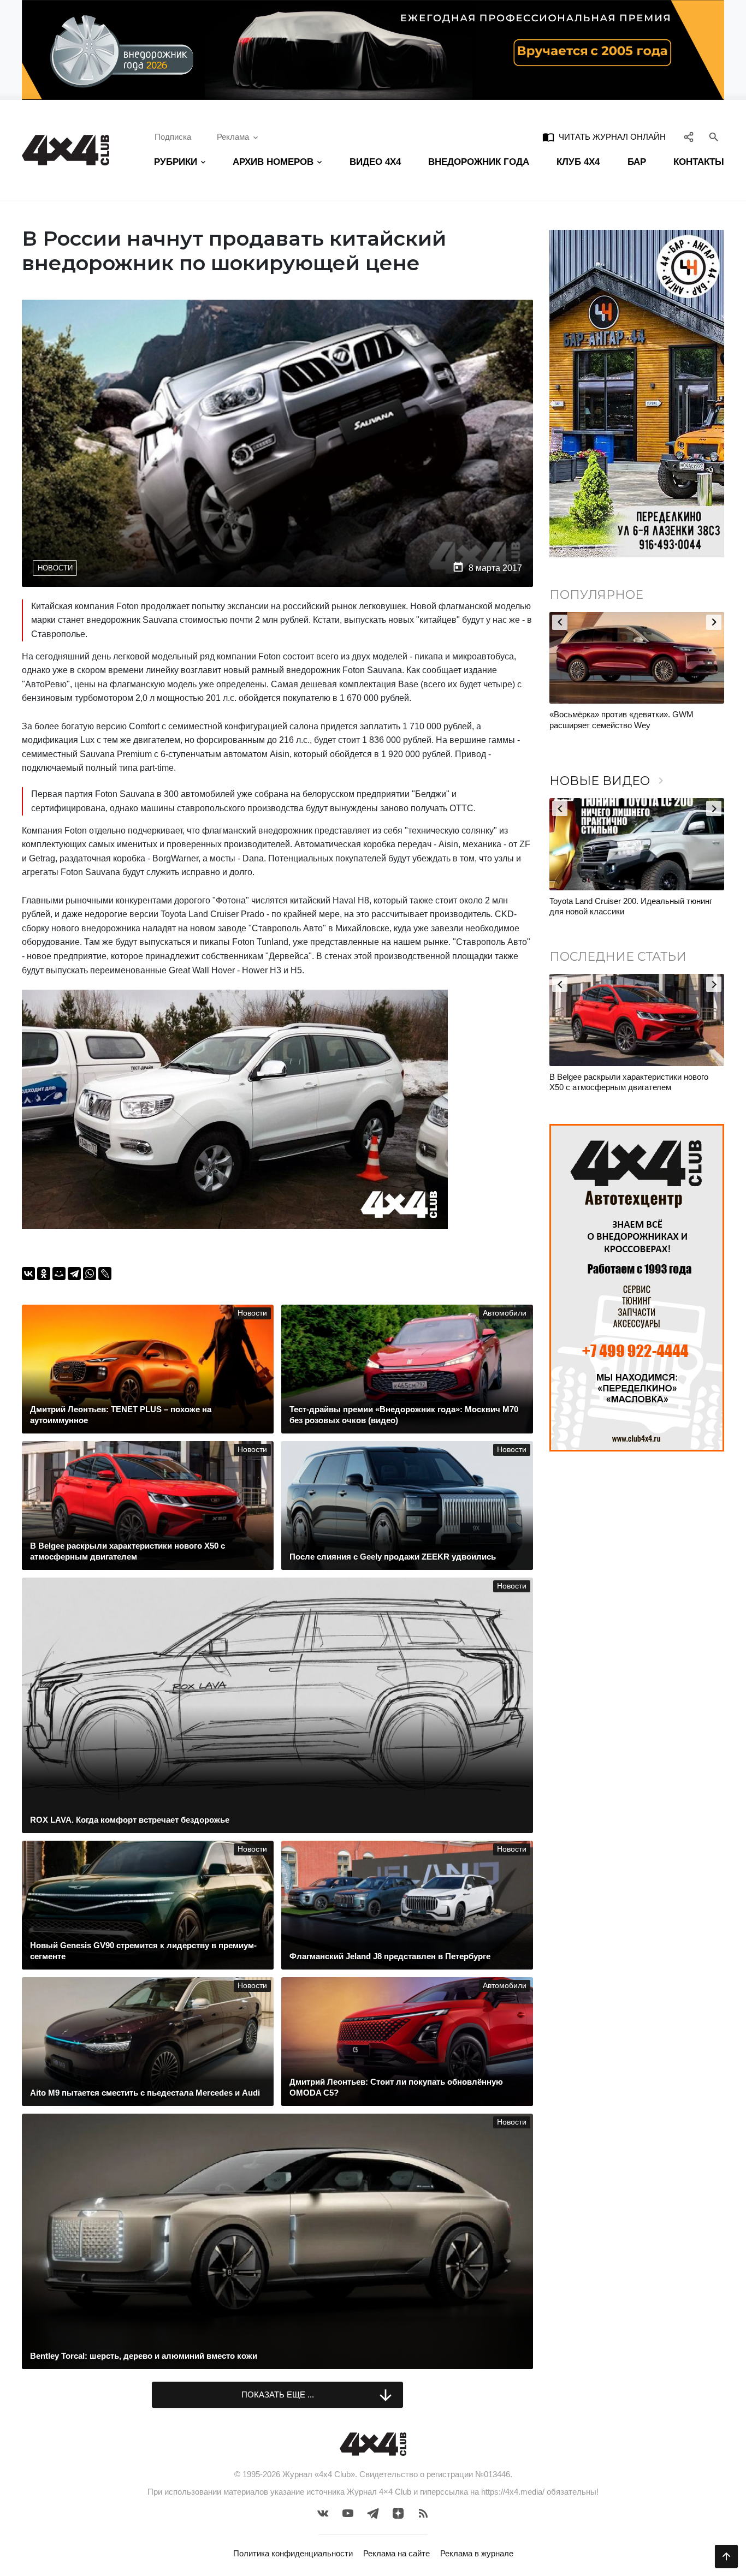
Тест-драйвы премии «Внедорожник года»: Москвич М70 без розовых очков (629, 906)
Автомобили (505, 1313)
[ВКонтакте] (28, 1274)
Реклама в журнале (477, 2553)
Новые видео (608, 781)
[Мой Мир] (59, 1274)
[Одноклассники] (44, 1274)
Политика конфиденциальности (293, 2553)
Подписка (173, 137)
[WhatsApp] (90, 1274)
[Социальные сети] (689, 137)
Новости (55, 568)
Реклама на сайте (396, 2553)
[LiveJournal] (105, 1274)
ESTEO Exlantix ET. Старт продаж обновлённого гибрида (613, 720)
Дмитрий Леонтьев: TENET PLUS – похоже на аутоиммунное (638, 1082)
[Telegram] (74, 1274)
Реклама (233, 137)
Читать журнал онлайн (604, 137)
